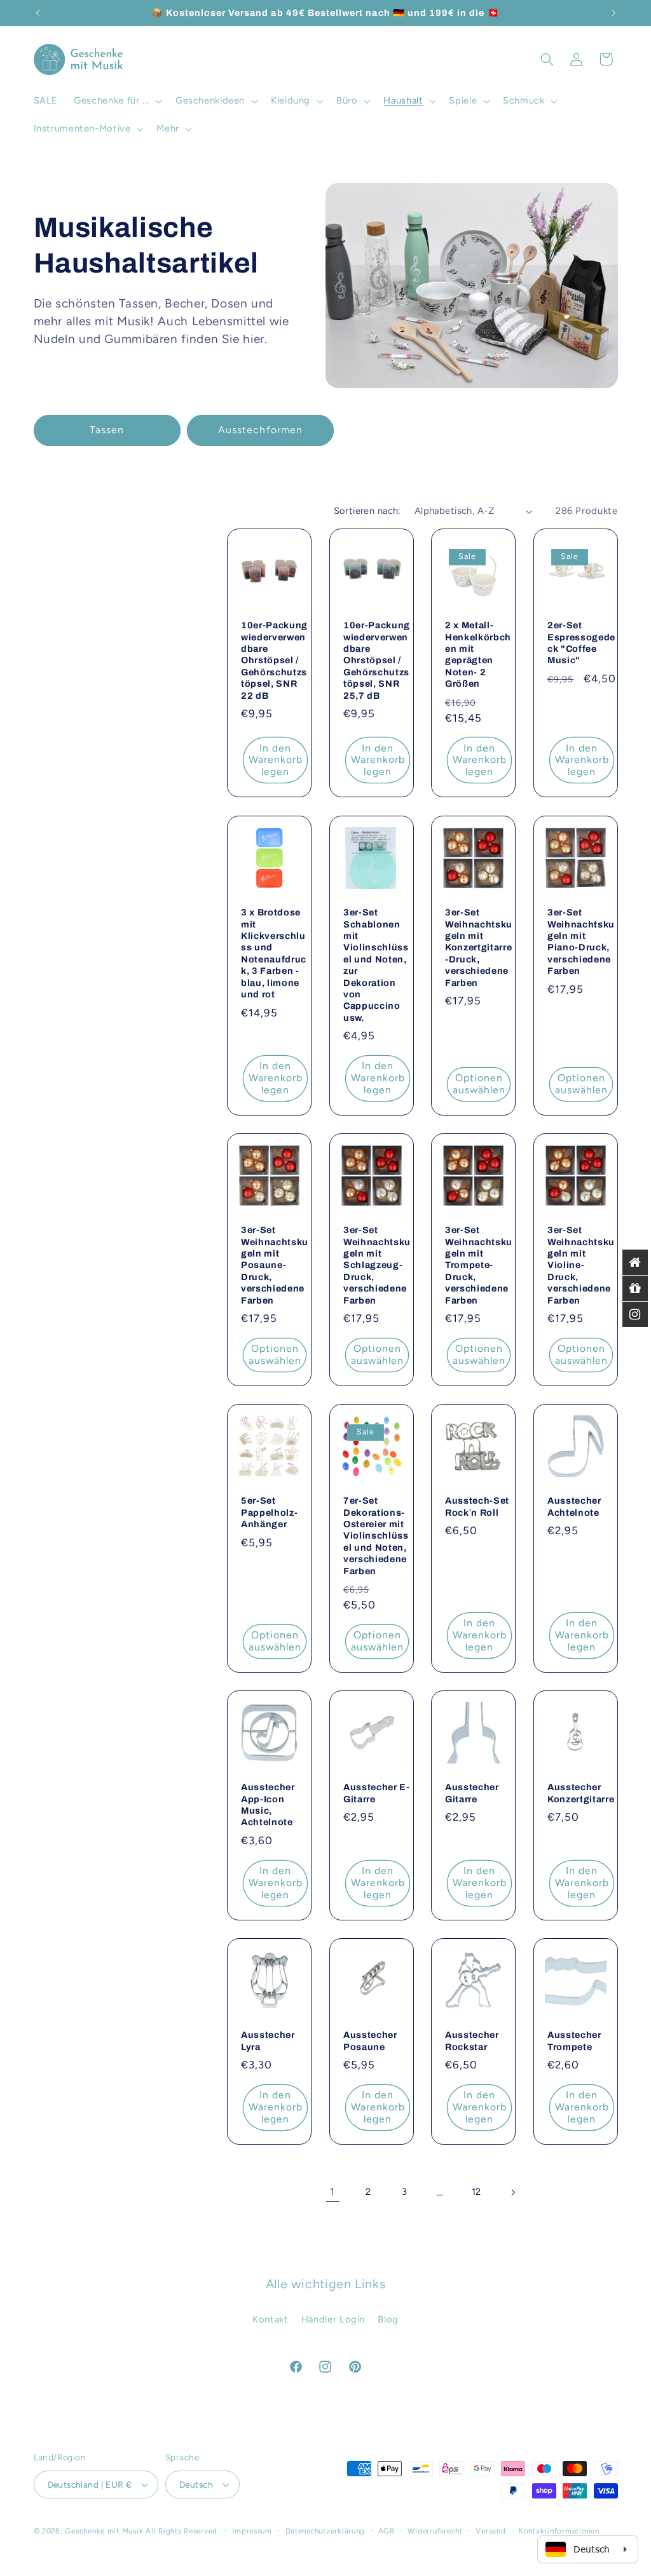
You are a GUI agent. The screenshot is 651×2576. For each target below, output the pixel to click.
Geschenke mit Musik (104, 2531)
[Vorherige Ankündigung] (38, 13)
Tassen (107, 430)
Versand (490, 2531)
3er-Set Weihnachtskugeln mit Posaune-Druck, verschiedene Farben (275, 1265)
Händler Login (333, 2319)
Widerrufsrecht (435, 2531)
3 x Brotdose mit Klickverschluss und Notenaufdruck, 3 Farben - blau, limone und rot (274, 953)
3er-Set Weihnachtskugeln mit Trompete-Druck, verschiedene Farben (479, 1265)
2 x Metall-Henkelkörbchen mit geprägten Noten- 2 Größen (478, 655)
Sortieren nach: (367, 511)
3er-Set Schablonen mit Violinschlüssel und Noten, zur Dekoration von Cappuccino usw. (376, 965)
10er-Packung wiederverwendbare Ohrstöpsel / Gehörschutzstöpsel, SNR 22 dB (274, 661)
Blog (388, 2319)
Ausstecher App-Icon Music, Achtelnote (268, 1804)
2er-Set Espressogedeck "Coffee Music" (581, 643)
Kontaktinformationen (559, 2531)
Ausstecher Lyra (268, 2040)
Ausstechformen (260, 430)
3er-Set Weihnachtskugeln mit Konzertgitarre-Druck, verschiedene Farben (479, 947)
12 (476, 2192)
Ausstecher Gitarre (472, 1793)
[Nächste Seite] (512, 2192)
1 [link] (332, 2192)
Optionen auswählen (479, 1084)
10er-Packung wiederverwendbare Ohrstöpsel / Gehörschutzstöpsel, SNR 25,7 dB (377, 661)
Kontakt (270, 2319)
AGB (387, 2531)
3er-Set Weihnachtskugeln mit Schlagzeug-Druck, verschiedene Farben (377, 1265)
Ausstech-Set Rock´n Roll (477, 1506)
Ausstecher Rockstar (472, 2040)
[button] (117, 101)
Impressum (252, 2531)
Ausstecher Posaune (370, 2040)
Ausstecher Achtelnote (574, 1506)
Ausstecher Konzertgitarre (581, 1793)
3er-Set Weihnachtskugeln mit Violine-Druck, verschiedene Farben (581, 1265)
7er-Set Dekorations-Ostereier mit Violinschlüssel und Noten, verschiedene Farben (376, 1535)
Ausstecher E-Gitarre (377, 1793)
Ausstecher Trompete (574, 2040)
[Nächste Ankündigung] (613, 13)
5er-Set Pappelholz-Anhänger (269, 1512)
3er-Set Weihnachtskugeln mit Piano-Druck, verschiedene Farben (581, 941)
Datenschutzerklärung (325, 2531)
